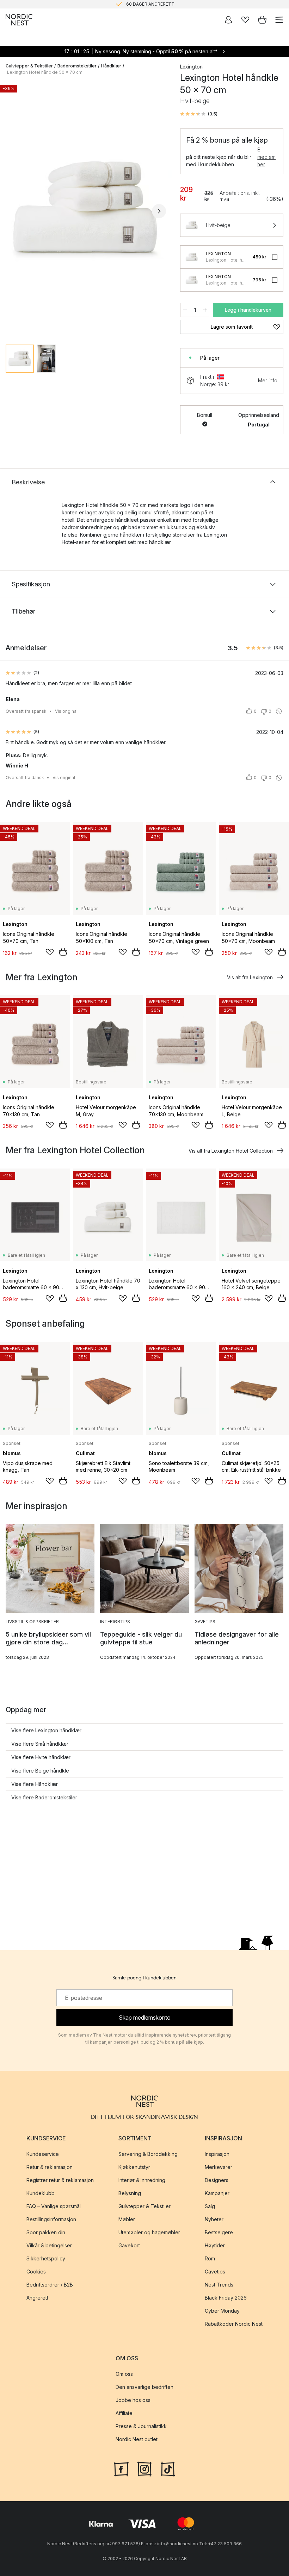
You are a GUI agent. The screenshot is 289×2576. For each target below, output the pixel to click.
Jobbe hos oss (133, 2400)
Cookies (36, 2272)
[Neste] (159, 211)
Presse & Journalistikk (141, 2426)
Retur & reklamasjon (50, 2167)
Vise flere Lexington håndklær (46, 1730)
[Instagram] (144, 2468)
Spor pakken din (46, 2233)
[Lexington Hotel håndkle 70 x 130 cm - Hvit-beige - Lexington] (192, 257)
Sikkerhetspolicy (46, 2259)
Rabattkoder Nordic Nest (234, 2324)
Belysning (130, 2194)
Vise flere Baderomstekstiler (44, 1797)
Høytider (215, 2246)
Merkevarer (219, 2167)
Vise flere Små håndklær (40, 1744)
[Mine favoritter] (245, 20)
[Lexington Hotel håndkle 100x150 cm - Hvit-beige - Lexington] (192, 280)
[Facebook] (121, 2468)
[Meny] (279, 20)
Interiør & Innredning (142, 2180)
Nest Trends (219, 2285)
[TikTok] (168, 2468)
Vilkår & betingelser (49, 2246)
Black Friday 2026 (226, 2298)
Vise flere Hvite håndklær (41, 1757)
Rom (210, 2259)
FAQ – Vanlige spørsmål (54, 2207)
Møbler (127, 2220)
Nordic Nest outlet (137, 2440)
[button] (199, 114)
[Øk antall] (205, 310)
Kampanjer (217, 2194)
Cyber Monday (222, 2311)
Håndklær (111, 66)
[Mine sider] (228, 20)
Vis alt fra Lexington (250, 977)
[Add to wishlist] (50, 952)
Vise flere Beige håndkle (40, 1771)
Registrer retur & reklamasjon (60, 2180)
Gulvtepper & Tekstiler (29, 66)
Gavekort (129, 2246)
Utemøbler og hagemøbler (149, 2233)
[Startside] (19, 20)
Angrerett (37, 2298)
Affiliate (124, 2413)
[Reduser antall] (185, 310)
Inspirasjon (217, 2154)
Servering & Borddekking (148, 2154)
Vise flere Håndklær (35, 1784)
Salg (210, 2207)
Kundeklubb (41, 2194)
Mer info (268, 380)
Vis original (66, 711)
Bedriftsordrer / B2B (50, 2285)
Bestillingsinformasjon (51, 2220)
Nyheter (214, 2220)
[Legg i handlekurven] (63, 952)
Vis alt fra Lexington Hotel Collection (231, 1151)
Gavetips (215, 2272)
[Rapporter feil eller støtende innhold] (279, 711)
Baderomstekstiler (77, 66)
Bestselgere (219, 2233)
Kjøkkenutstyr (134, 2167)
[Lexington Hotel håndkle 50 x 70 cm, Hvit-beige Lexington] (86, 210)
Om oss (124, 2374)
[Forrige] (13, 211)
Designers (217, 2180)
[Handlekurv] (262, 20)
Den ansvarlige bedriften (144, 2387)
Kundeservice (43, 2154)
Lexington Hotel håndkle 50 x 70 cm (45, 72)
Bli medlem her (266, 157)
